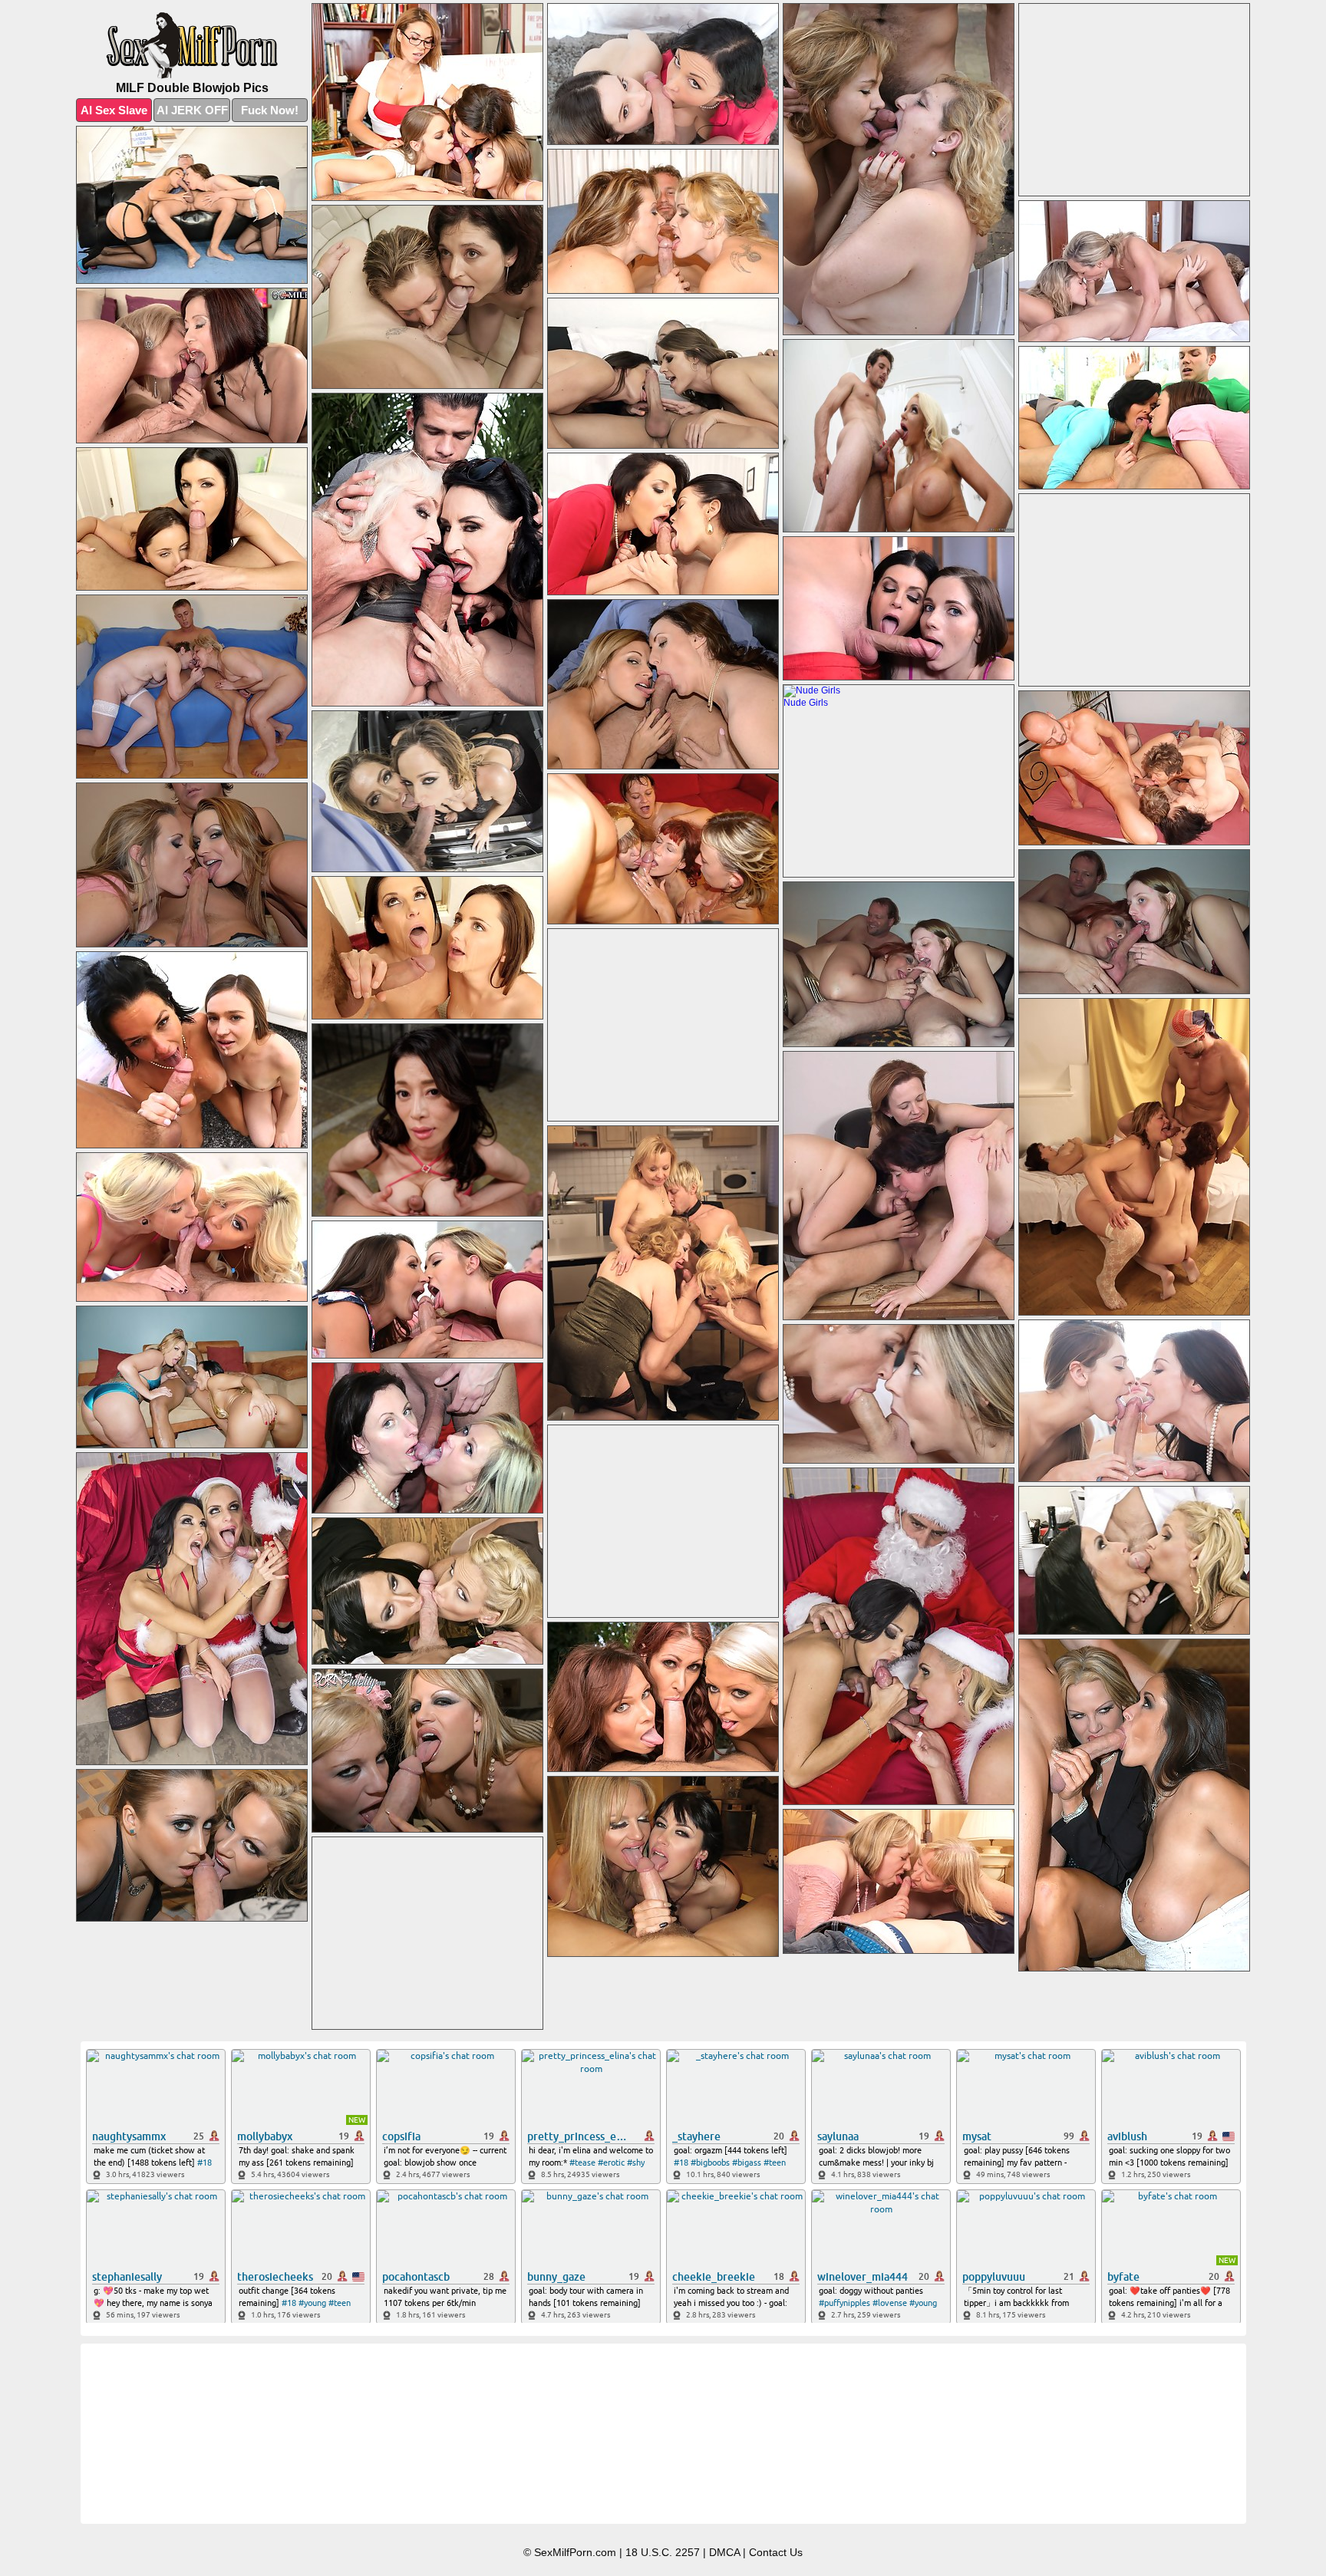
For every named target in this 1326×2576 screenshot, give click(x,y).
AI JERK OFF (192, 110)
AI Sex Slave (114, 110)
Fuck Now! (270, 110)
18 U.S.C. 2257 (663, 2552)
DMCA (724, 2552)
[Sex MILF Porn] (192, 46)
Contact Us (776, 2552)
